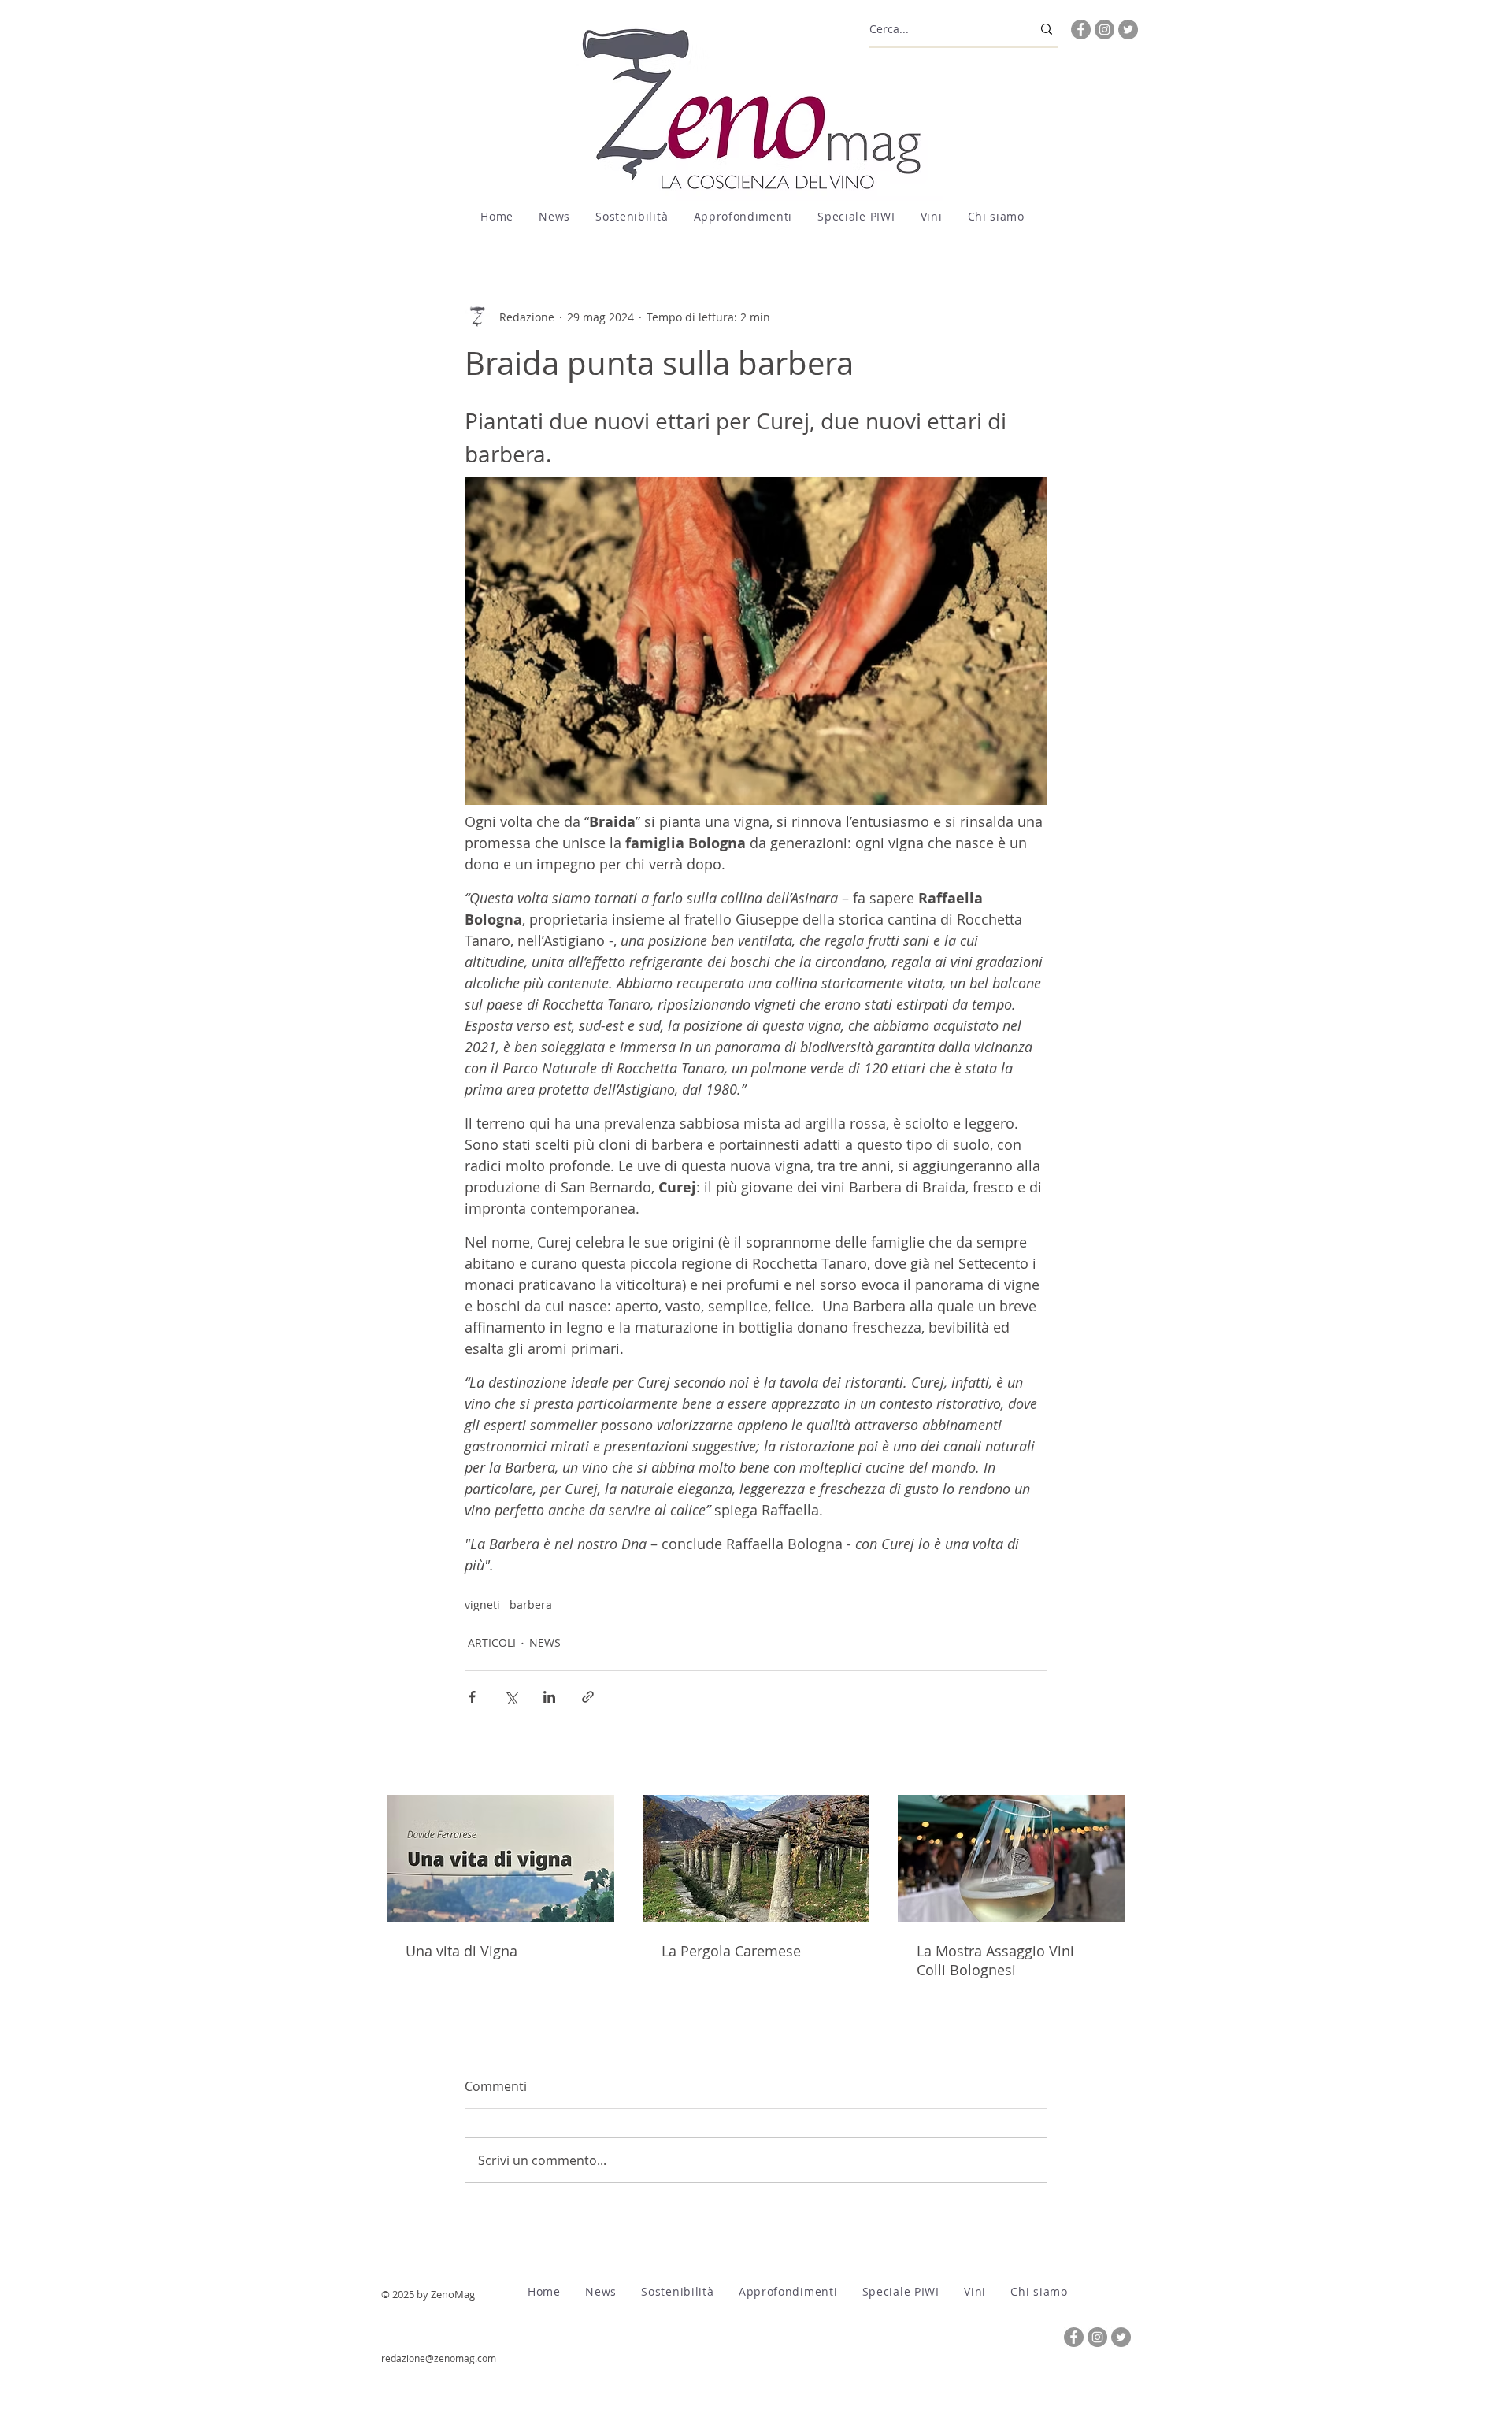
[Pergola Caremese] (756, 1859)
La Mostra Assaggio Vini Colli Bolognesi (995, 1960)
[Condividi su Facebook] (472, 1697)
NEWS (545, 1642)
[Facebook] (1081, 30)
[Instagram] (1104, 30)
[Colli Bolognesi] (1012, 1859)
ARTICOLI (492, 1642)
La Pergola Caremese (731, 1951)
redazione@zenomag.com (439, 2358)
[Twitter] (1128, 30)
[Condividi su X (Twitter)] (511, 1697)
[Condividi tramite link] (588, 1697)
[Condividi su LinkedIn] (549, 1697)
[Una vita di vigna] (500, 1859)
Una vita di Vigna (461, 1951)
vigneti (482, 1605)
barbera (531, 1605)
